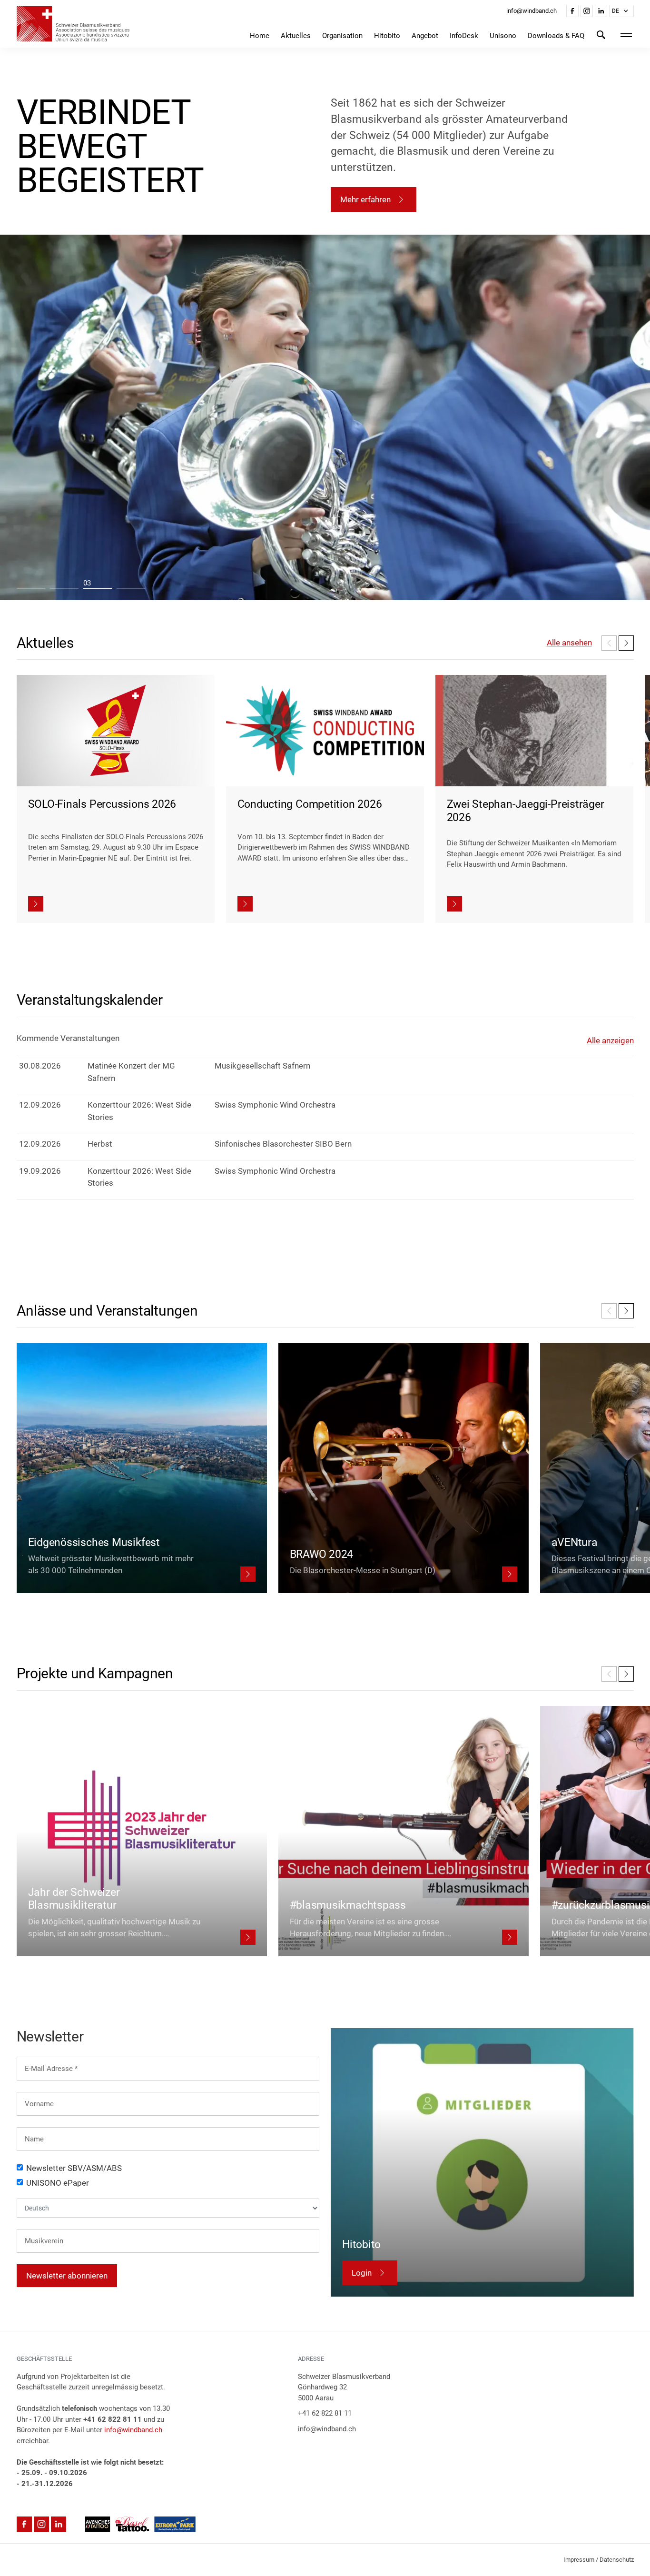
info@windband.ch (133, 2430)
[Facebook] (572, 11)
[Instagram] (587, 11)
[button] (621, 11)
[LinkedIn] (601, 11)
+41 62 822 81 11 (325, 2413)
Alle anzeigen (610, 1040)
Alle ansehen (569, 643)
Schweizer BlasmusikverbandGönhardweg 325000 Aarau (344, 2387)
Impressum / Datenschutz (599, 2560)
